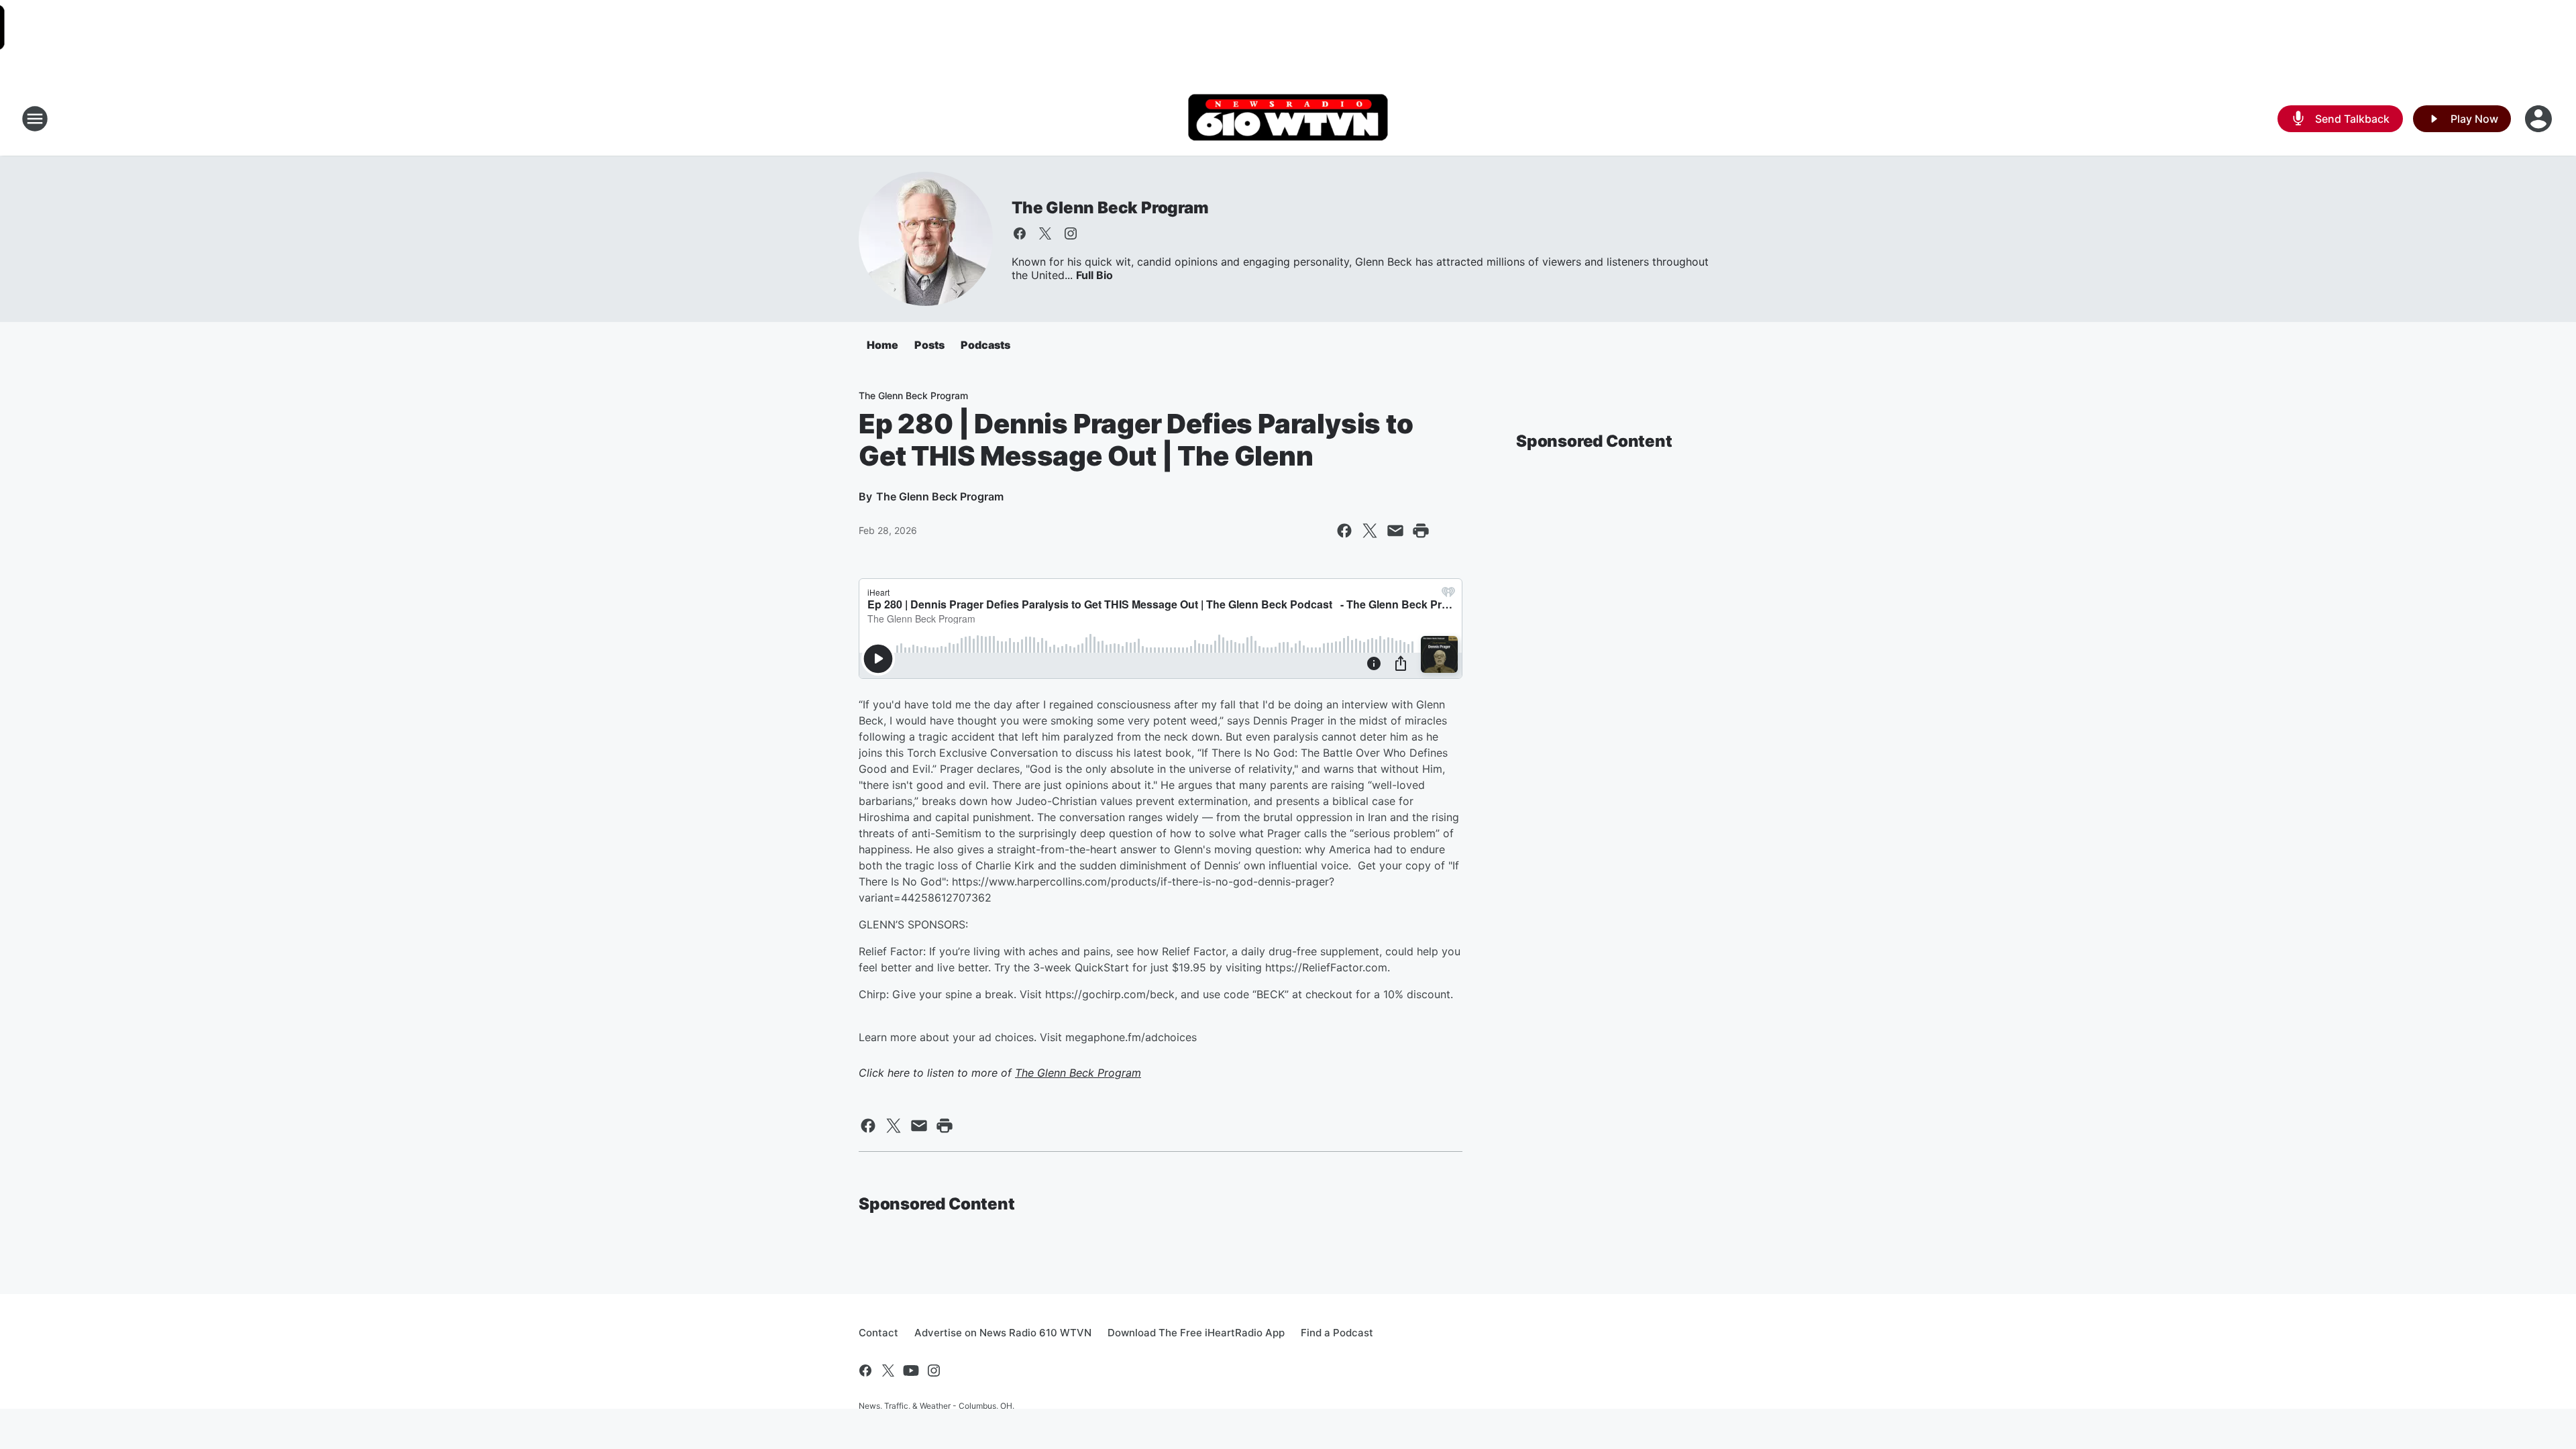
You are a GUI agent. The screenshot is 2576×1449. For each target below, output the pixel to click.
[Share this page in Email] (1395, 531)
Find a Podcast (1337, 1333)
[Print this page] (1421, 531)
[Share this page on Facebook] (1344, 531)
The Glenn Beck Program (1110, 208)
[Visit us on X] (1045, 233)
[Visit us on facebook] (1020, 233)
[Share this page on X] (1370, 531)
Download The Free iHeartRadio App (1196, 1333)
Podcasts (985, 345)
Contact (878, 1333)
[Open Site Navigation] (35, 119)
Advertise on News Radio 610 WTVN (1003, 1333)
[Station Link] (1288, 119)
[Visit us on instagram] (1071, 233)
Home (882, 345)
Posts (929, 345)
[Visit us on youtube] (911, 1371)
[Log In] (2540, 119)
